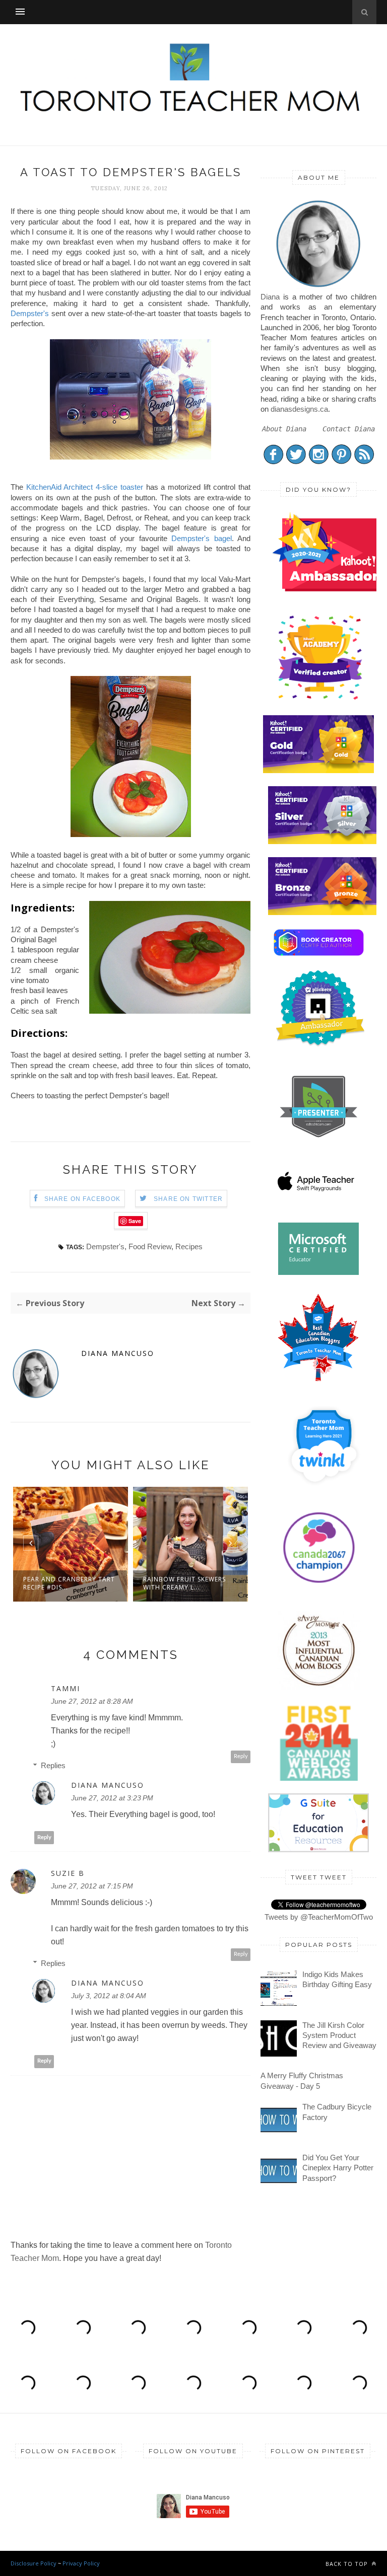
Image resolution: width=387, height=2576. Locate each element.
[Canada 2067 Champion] (319, 1585)
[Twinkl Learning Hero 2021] (324, 1492)
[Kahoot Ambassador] (320, 699)
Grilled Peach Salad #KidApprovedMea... (180, 1583)
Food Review (150, 1246)
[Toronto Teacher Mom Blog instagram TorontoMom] (319, 462)
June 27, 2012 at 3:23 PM (112, 1798)
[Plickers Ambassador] (320, 1045)
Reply (241, 1756)
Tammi (66, 1689)
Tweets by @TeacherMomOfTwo (319, 1917)
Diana (270, 297)
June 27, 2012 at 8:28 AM (92, 1701)
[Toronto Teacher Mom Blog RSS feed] (364, 462)
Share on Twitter (188, 1199)
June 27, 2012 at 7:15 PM (92, 1886)
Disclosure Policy (34, 2563)
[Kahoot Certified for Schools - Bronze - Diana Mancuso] (324, 912)
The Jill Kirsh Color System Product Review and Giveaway (339, 2035)
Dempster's (30, 313)
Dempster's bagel (201, 538)
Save (135, 1221)
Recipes (189, 1246)
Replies (53, 1765)
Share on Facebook (82, 1199)
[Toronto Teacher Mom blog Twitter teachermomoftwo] (296, 462)
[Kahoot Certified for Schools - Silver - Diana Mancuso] (324, 841)
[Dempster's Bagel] (131, 457)
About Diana (284, 429)
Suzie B (68, 1873)
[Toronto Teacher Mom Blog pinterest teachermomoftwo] (341, 462)
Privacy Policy (81, 2563)
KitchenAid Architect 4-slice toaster (85, 487)
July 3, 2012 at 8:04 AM (109, 1996)
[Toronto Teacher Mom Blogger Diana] (318, 287)
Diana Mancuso (118, 1353)
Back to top (348, 2564)
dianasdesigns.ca (299, 409)
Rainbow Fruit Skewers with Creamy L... (64, 1583)
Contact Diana (349, 429)
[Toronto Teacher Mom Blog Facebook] (273, 462)
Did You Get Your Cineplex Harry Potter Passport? (338, 2168)
